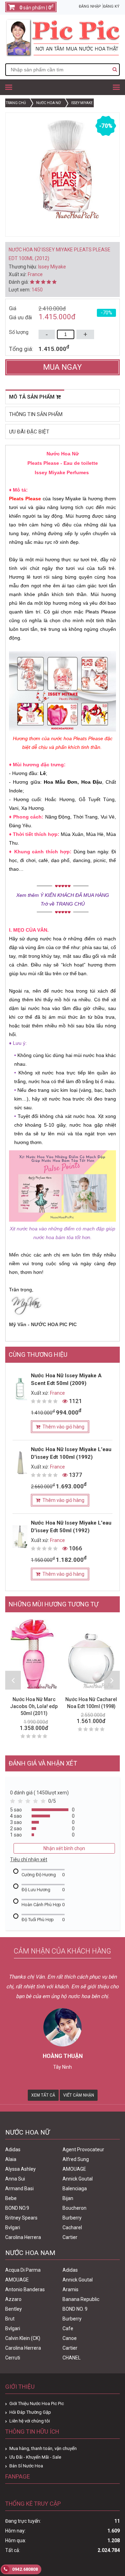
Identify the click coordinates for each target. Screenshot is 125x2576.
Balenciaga (75, 2189)
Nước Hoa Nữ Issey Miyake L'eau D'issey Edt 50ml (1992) (71, 1527)
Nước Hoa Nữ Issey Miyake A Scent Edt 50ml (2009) (66, 1379)
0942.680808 (24, 2569)
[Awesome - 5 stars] (44, 1803)
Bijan (68, 2198)
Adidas (13, 2150)
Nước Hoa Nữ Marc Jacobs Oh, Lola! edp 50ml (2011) (34, 1706)
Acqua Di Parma (23, 2270)
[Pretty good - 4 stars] (37, 1803)
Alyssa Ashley (20, 2169)
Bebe (11, 2198)
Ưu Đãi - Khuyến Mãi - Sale (35, 2457)
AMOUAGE (74, 2169)
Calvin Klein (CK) (23, 2338)
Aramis (70, 2289)
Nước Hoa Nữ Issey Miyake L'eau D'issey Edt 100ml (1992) (71, 1453)
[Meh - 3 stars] (29, 1803)
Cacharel (72, 2227)
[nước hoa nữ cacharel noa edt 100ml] (91, 1654)
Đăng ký (111, 6)
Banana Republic (81, 2299)
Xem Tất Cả (43, 2095)
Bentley (14, 2309)
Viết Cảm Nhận (79, 2095)
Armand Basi (19, 2189)
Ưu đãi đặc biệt (29, 432)
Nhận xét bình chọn (64, 1848)
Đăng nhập (90, 6)
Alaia (11, 2159)
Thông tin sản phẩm (36, 414)
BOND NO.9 (17, 2208)
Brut (10, 2319)
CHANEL (72, 2358)
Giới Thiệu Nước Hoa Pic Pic (37, 2403)
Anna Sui (15, 2179)
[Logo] (62, 55)
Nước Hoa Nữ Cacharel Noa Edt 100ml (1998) (91, 1703)
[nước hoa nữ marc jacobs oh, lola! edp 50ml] (34, 1654)
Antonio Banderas (25, 2289)
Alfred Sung (76, 2159)
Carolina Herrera (23, 2237)
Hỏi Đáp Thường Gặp (30, 2412)
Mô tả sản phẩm (32, 397)
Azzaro (13, 2299)
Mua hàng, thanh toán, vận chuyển (43, 2448)
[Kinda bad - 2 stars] (22, 1803)
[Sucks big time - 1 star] (14, 1803)
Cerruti (13, 2358)
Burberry (72, 2218)
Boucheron (74, 2208)
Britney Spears (21, 2218)
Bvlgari (13, 2227)
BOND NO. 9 (75, 2309)
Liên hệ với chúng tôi (30, 2421)
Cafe (68, 2328)
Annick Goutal (78, 2179)
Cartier (70, 2237)
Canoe (70, 2338)
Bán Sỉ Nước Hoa (26, 2466)
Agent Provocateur (83, 2150)
